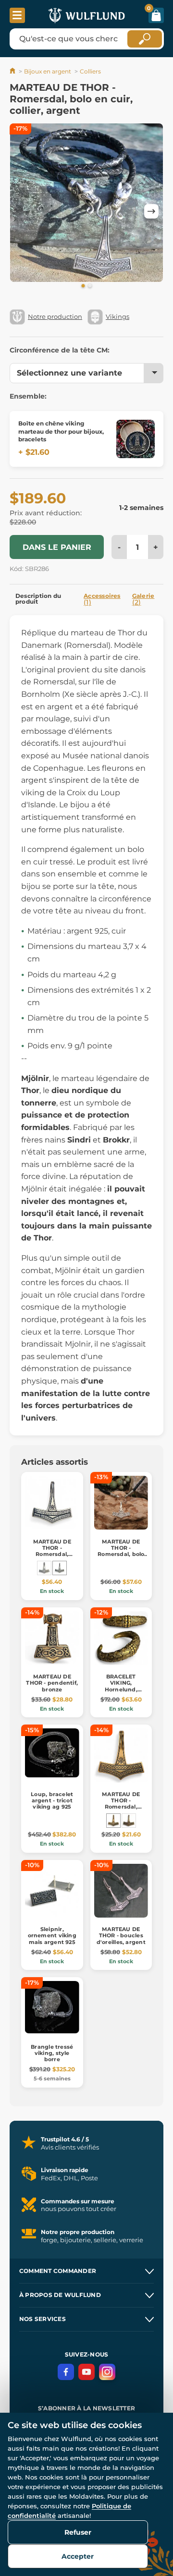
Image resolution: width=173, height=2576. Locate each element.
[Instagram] (107, 2372)
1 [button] (83, 286)
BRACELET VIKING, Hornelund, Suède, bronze (121, 1686)
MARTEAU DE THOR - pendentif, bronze (52, 1683)
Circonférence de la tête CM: (60, 350)
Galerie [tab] (143, 599)
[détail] (136, 439)
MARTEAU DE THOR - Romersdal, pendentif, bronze (121, 1807)
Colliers (90, 71)
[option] (86, 204)
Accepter (78, 2556)
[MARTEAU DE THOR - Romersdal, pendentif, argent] (60, 1568)
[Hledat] (145, 39)
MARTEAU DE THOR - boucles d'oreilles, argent (121, 1935)
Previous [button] (22, 211)
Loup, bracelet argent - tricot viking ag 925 (52, 1800)
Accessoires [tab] (102, 599)
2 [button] (90, 286)
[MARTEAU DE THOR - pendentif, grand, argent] (44, 1568)
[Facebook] (66, 2372)
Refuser (78, 2532)
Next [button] (151, 211)
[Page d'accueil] (13, 71)
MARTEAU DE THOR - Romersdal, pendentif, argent (52, 1551)
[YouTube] (86, 2372)
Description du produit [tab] (38, 599)
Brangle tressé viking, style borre (52, 2053)
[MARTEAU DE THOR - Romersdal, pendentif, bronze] (113, 1821)
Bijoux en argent (48, 71)
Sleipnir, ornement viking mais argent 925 (52, 1935)
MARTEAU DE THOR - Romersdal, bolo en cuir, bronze (121, 1551)
